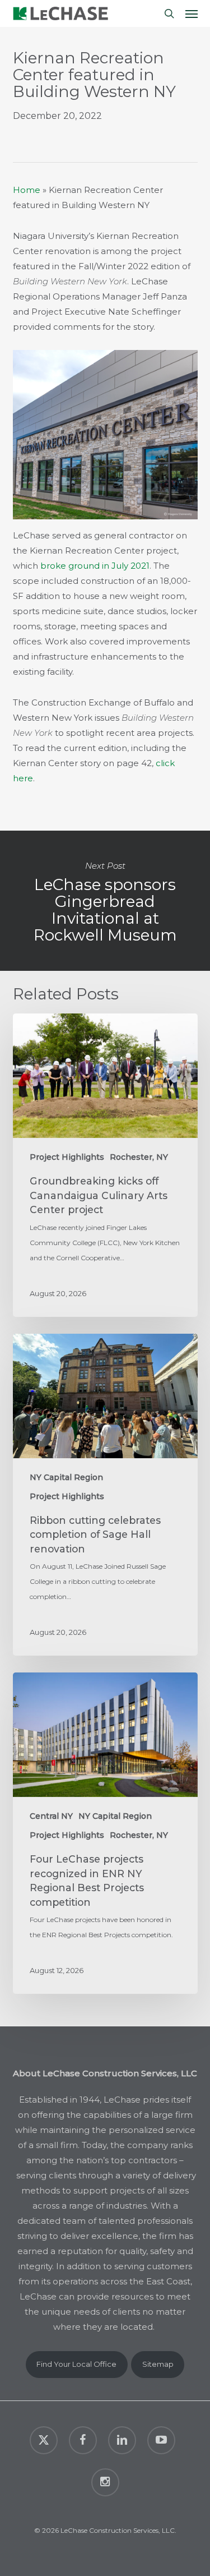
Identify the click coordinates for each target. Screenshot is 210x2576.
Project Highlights (67, 1157)
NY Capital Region (66, 1477)
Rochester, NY (139, 1157)
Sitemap (158, 2364)
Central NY (51, 1816)
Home (27, 190)
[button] (192, 13)
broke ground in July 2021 (95, 566)
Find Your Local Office (76, 2364)
